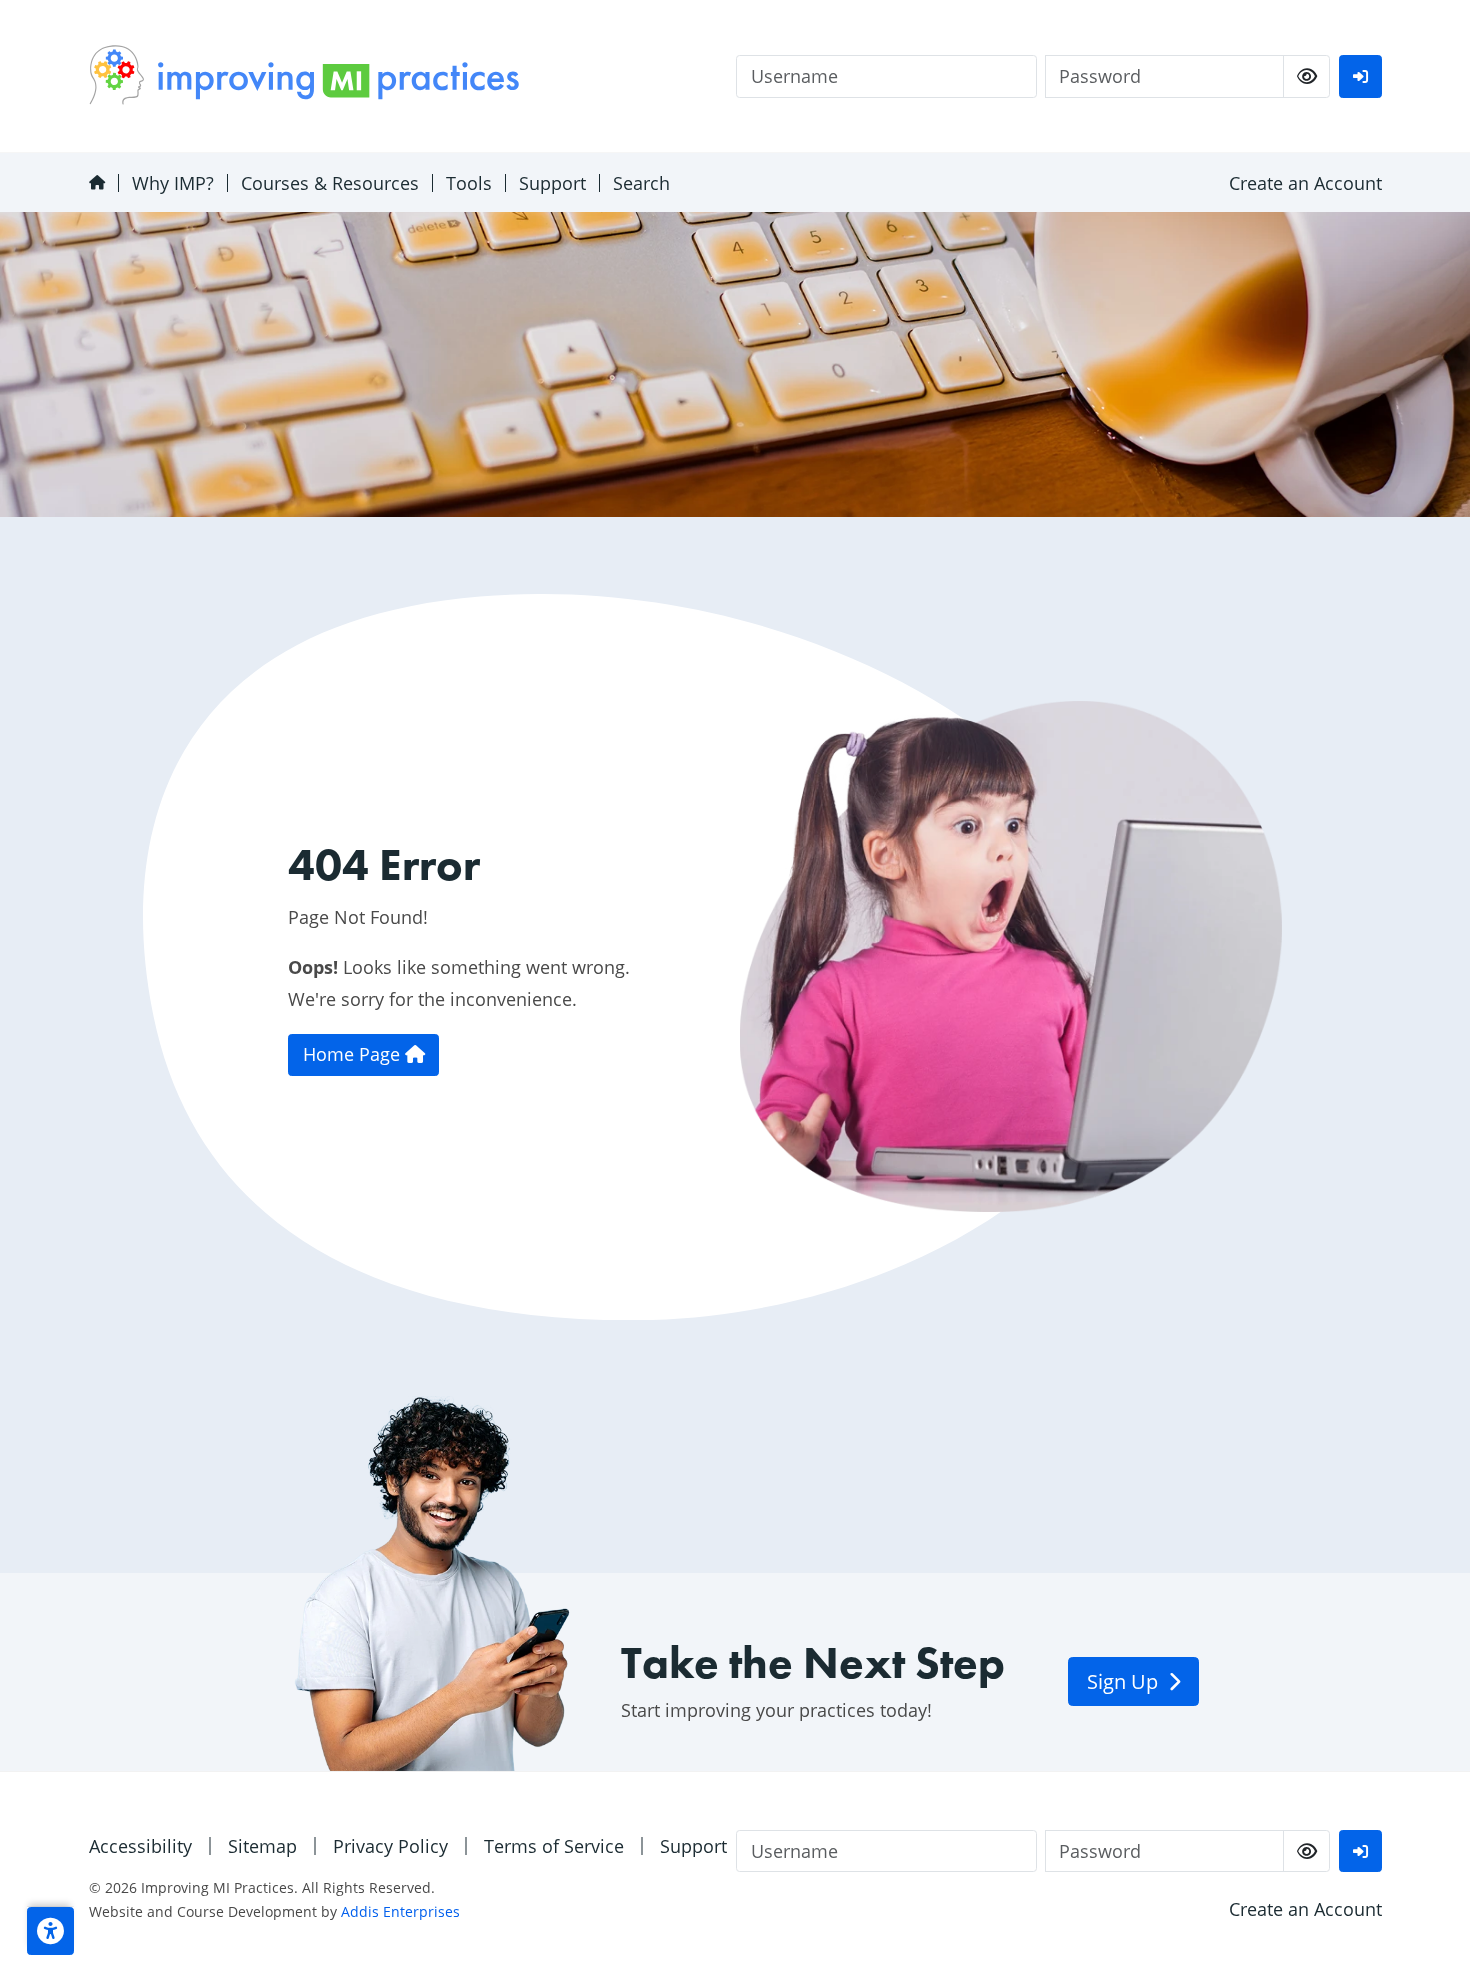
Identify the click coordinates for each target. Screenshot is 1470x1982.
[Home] (96, 182)
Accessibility (140, 1846)
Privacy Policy (390, 1846)
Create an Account (1305, 183)
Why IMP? (173, 183)
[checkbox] (1306, 76)
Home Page (354, 1054)
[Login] (1360, 76)
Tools (469, 183)
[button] (50, 1931)
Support (552, 183)
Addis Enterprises (400, 1911)
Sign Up (1125, 1681)
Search (641, 183)
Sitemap (262, 1846)
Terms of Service (554, 1846)
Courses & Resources (330, 183)
